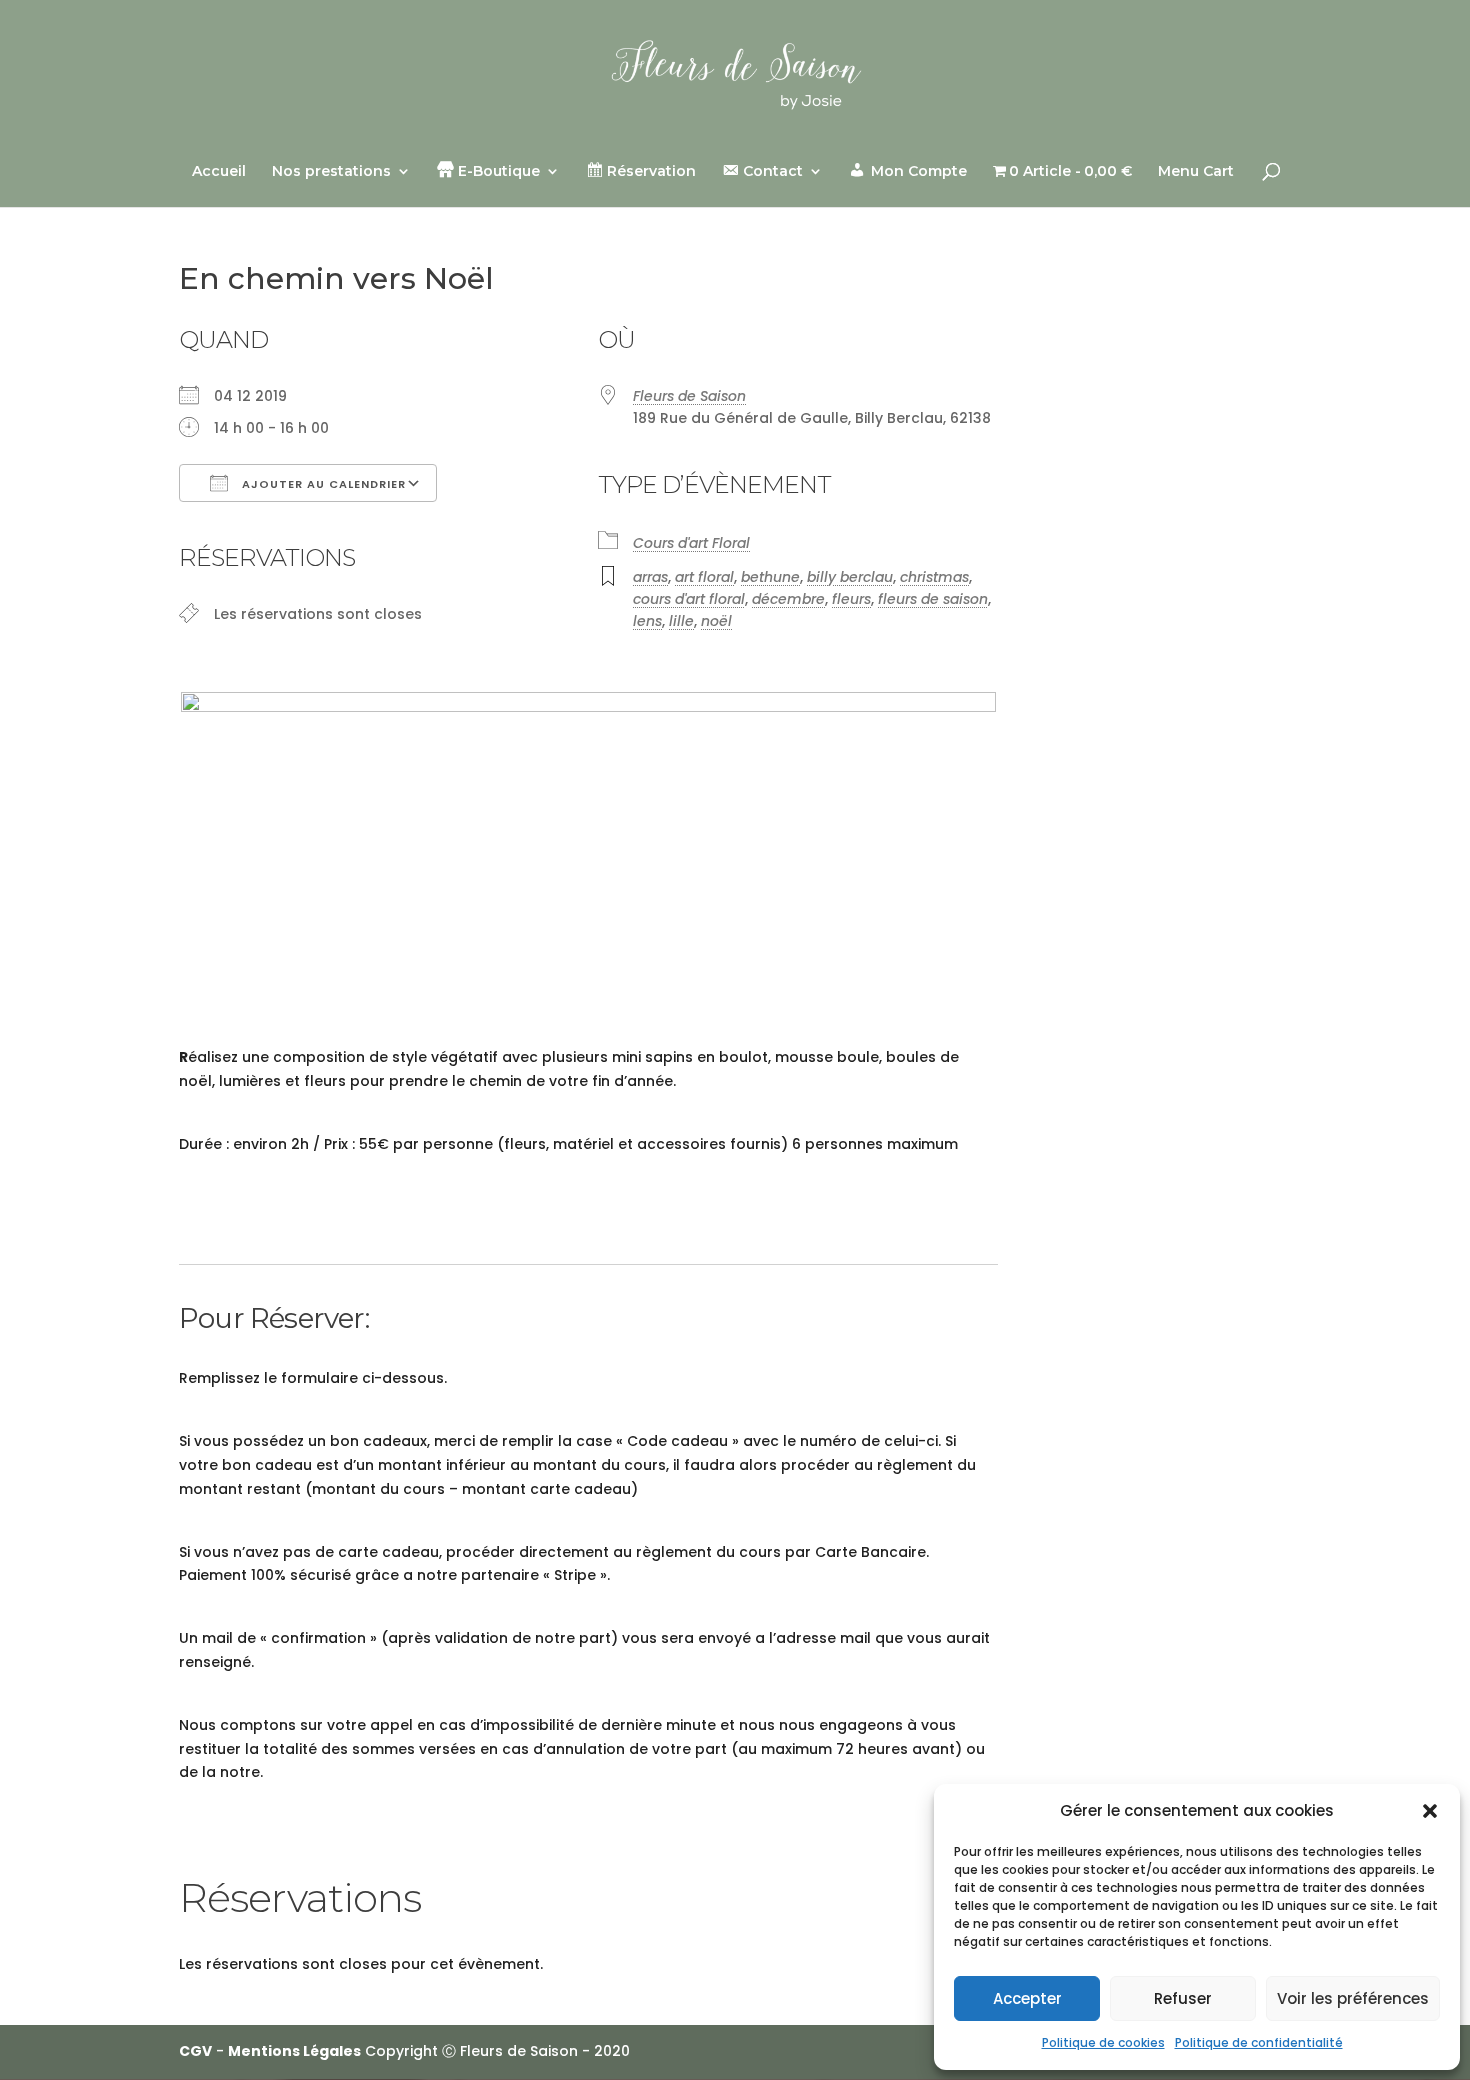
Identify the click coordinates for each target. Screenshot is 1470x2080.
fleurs (851, 599)
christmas (934, 577)
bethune (770, 577)
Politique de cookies (1103, 2042)
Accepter (1027, 1998)
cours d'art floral (689, 599)
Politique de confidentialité (1259, 2042)
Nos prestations (331, 172)
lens (647, 621)
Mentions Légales (294, 2051)
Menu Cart (1196, 172)
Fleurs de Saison (689, 396)
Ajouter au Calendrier (322, 484)
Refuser (1183, 1998)
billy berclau (850, 577)
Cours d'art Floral (691, 543)
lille (681, 621)
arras (650, 577)
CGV (195, 2051)
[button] (1430, 1811)
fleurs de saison (933, 599)
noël (716, 621)
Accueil (219, 172)
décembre (788, 599)
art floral (704, 577)
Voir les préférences (1353, 1998)
